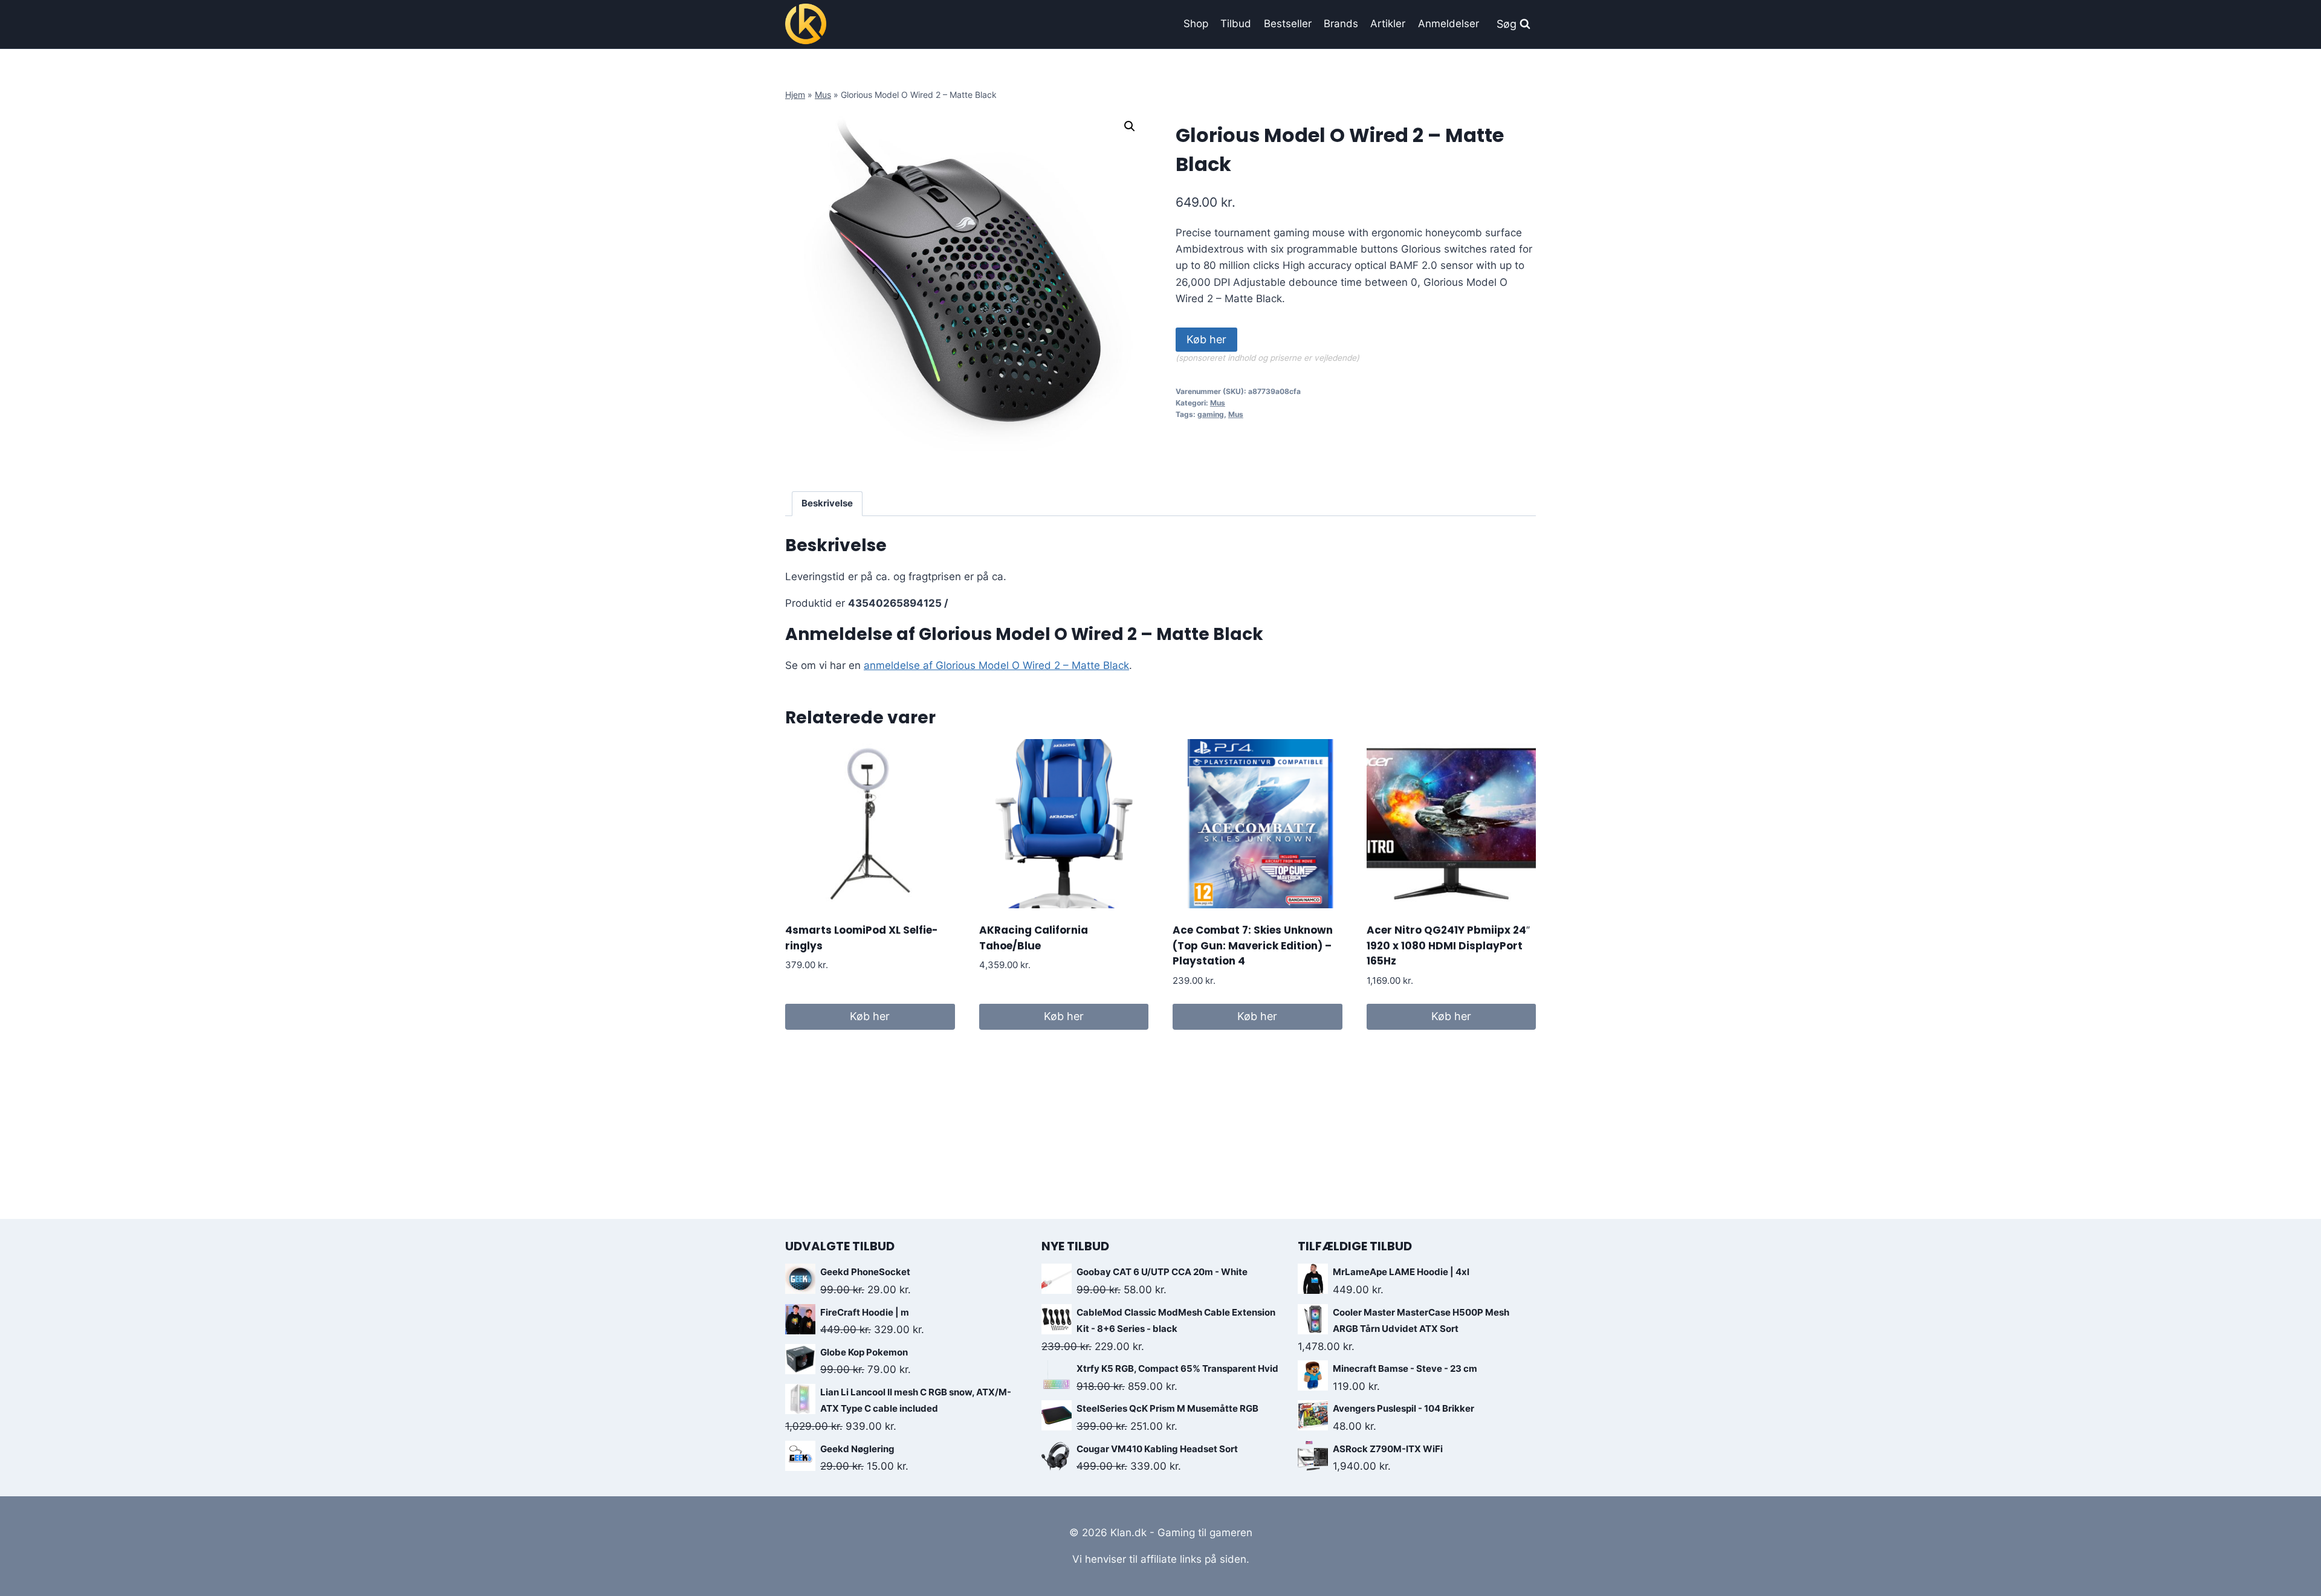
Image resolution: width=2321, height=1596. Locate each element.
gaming (1211, 414)
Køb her (1206, 339)
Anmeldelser (1449, 24)
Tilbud (1236, 24)
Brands (1341, 24)
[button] (1130, 126)
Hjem (795, 95)
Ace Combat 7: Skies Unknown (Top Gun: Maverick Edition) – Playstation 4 (1253, 945)
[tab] (827, 504)
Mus (823, 95)
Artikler (1388, 24)
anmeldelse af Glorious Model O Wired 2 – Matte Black (996, 665)
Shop (1196, 24)
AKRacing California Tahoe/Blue (1034, 938)
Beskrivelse (827, 503)
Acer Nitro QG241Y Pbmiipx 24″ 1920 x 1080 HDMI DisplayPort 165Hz (1448, 945)
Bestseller (1288, 24)
